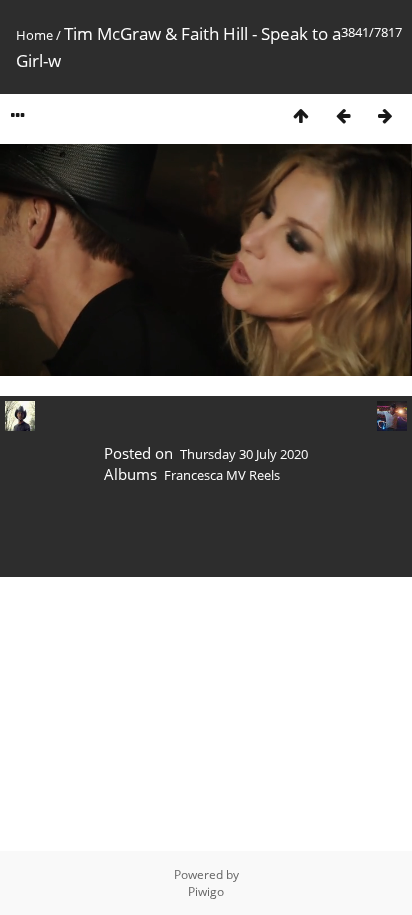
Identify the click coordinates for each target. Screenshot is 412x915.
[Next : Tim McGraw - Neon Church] (385, 115)
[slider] (204, 360)
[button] (60, 361)
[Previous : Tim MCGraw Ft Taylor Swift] (343, 115)
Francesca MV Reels (222, 475)
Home (34, 35)
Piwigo (206, 891)
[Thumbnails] (301, 115)
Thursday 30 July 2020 (244, 454)
